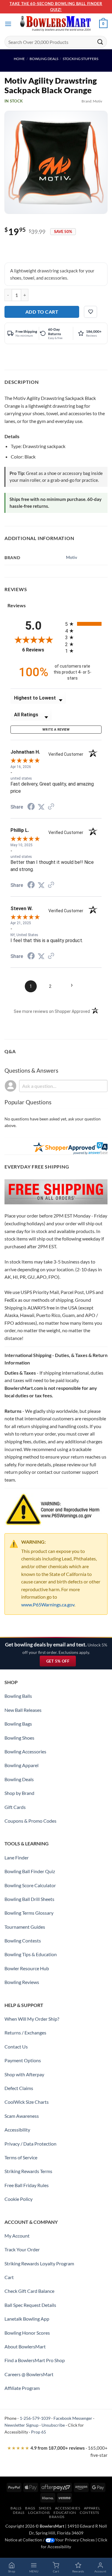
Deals (19, 2513)
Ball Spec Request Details (30, 2305)
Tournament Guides (25, 1927)
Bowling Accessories (25, 1751)
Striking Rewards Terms (28, 2171)
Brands (57, 2517)
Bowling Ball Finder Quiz (30, 1871)
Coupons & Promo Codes (30, 1821)
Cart (9, 2277)
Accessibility (17, 2130)
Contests (89, 2513)
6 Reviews (39, 650)
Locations (39, 2513)
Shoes (45, 2508)
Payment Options (23, 2060)
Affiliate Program (22, 2388)
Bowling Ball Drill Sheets (29, 1899)
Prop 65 (39, 2432)
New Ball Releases (23, 1710)
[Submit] (100, 42)
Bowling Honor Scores (27, 2333)
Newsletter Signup (22, 2425)
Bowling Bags (18, 1724)
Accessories (68, 2508)
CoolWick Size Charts (27, 2102)
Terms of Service (21, 2157)
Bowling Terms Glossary (29, 1913)
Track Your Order (22, 2249)
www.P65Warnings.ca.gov (48, 1604)
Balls (16, 2508)
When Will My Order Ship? (32, 2019)
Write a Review (56, 730)
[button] (8, 24)
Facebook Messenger (73, 2418)
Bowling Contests (23, 1941)
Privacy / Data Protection (30, 2144)
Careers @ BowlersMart (29, 2374)
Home (19, 59)
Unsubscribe (53, 2425)
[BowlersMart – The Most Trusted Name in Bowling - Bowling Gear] (56, 24)
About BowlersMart (25, 2346)
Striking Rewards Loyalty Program (39, 2263)
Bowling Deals (44, 59)
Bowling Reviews (22, 1982)
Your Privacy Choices (75, 2540)
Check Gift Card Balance (29, 2291)
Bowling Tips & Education (31, 1954)
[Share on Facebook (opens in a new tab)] (31, 807)
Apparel (92, 2508)
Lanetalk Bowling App (27, 2319)
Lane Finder (17, 1857)
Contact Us (16, 2047)
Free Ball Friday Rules (27, 2185)
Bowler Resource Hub (27, 1968)
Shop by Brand (19, 1793)
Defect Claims (19, 2088)
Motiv (98, 101)
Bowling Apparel (22, 1765)
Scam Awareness (22, 2116)
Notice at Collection (23, 2540)
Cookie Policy (19, 2199)
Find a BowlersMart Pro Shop (35, 2360)
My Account (17, 2236)
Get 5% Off (61, 1662)
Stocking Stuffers (80, 59)
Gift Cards (15, 1807)
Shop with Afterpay (24, 2074)
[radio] (83, 624)
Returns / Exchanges (25, 2033)
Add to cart (42, 312)
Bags (30, 2508)
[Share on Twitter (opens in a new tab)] (41, 807)
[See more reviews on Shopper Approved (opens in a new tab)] (51, 807)
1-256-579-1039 (35, 2418)
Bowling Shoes (19, 1738)
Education (65, 2513)
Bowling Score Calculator (30, 1885)
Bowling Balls (18, 1696)
